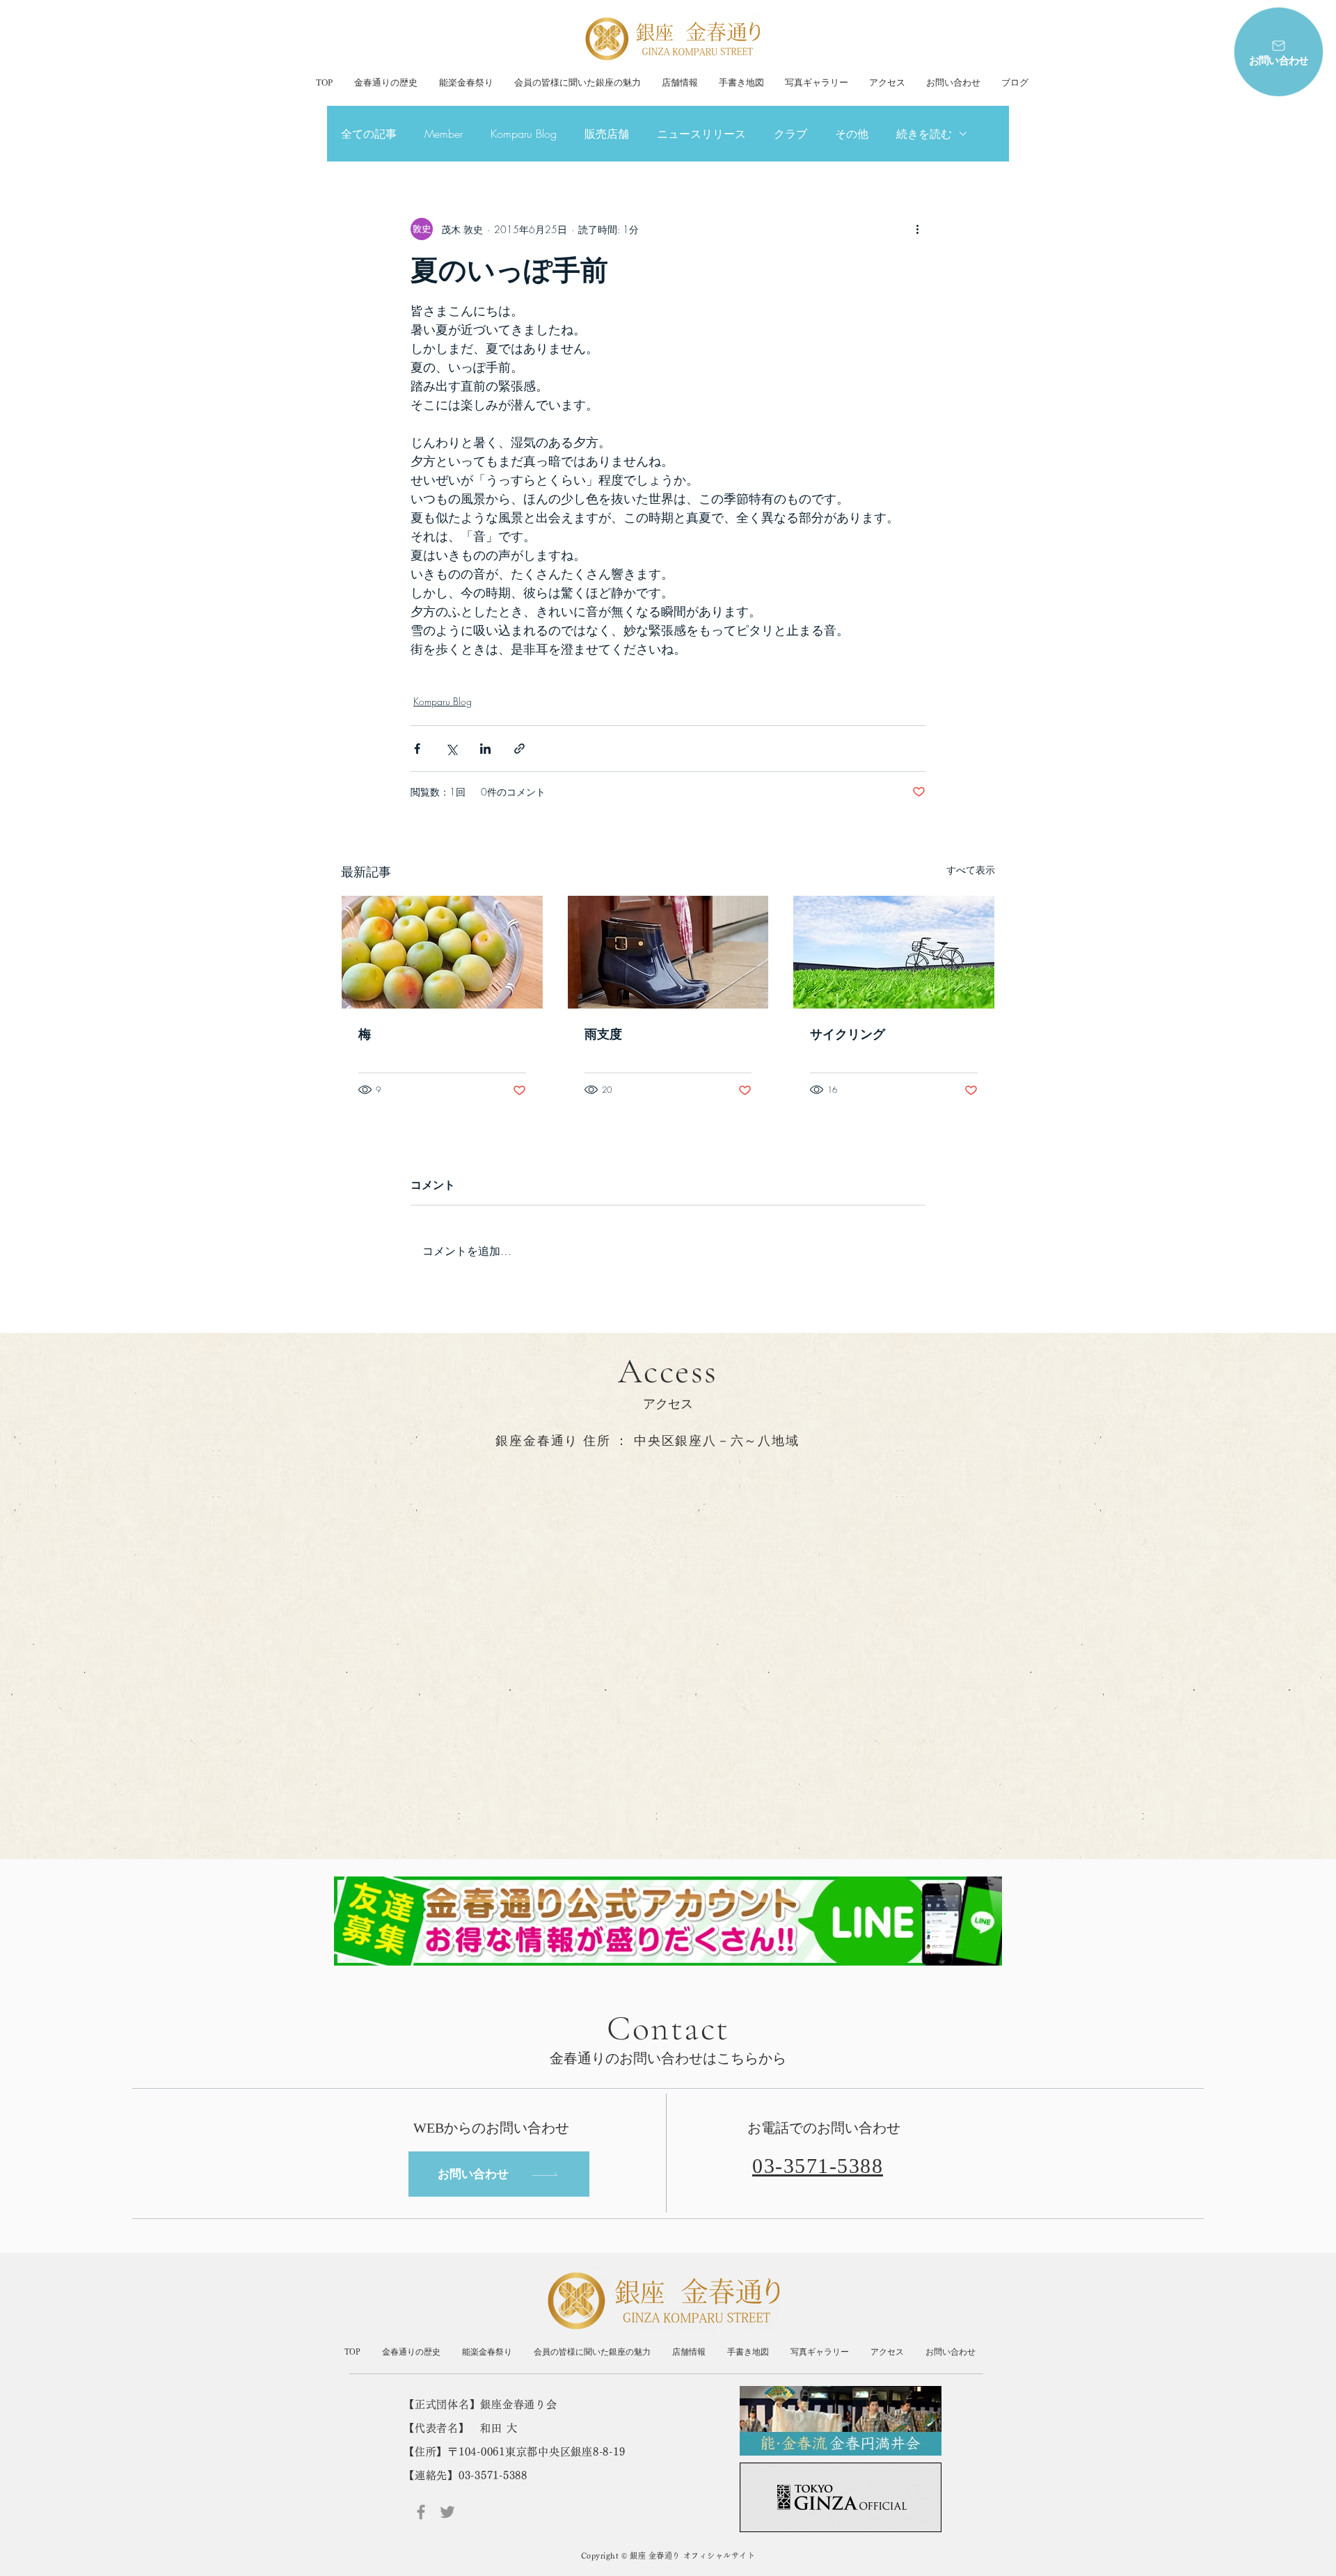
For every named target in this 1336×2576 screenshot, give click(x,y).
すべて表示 (971, 870)
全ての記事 (369, 134)
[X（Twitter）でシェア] (451, 749)
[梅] (442, 952)
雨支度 (603, 1034)
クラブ (790, 134)
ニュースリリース (701, 134)
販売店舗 (607, 134)
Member (444, 134)
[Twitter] (447, 2512)
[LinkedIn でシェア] (485, 749)
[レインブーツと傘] (668, 952)
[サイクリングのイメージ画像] (894, 952)
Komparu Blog (524, 134)
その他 (852, 134)
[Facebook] (421, 2512)
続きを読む (924, 134)
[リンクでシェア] (519, 749)
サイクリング (848, 1034)
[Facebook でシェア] (417, 749)
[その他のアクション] (917, 229)
